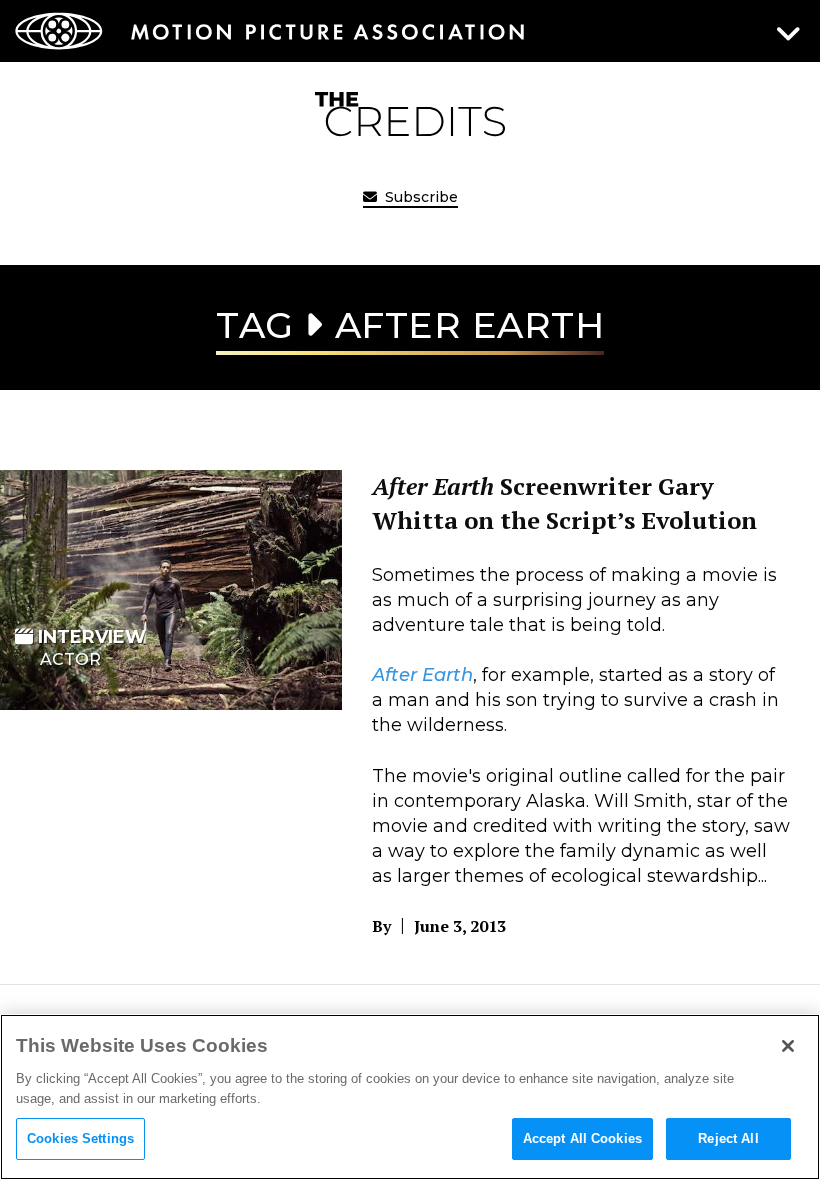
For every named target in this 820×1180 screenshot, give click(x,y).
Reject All (728, 1138)
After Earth (422, 675)
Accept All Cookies (582, 1138)
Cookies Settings (80, 1138)
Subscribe (419, 197)
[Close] (788, 1046)
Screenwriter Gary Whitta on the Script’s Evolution (564, 503)
